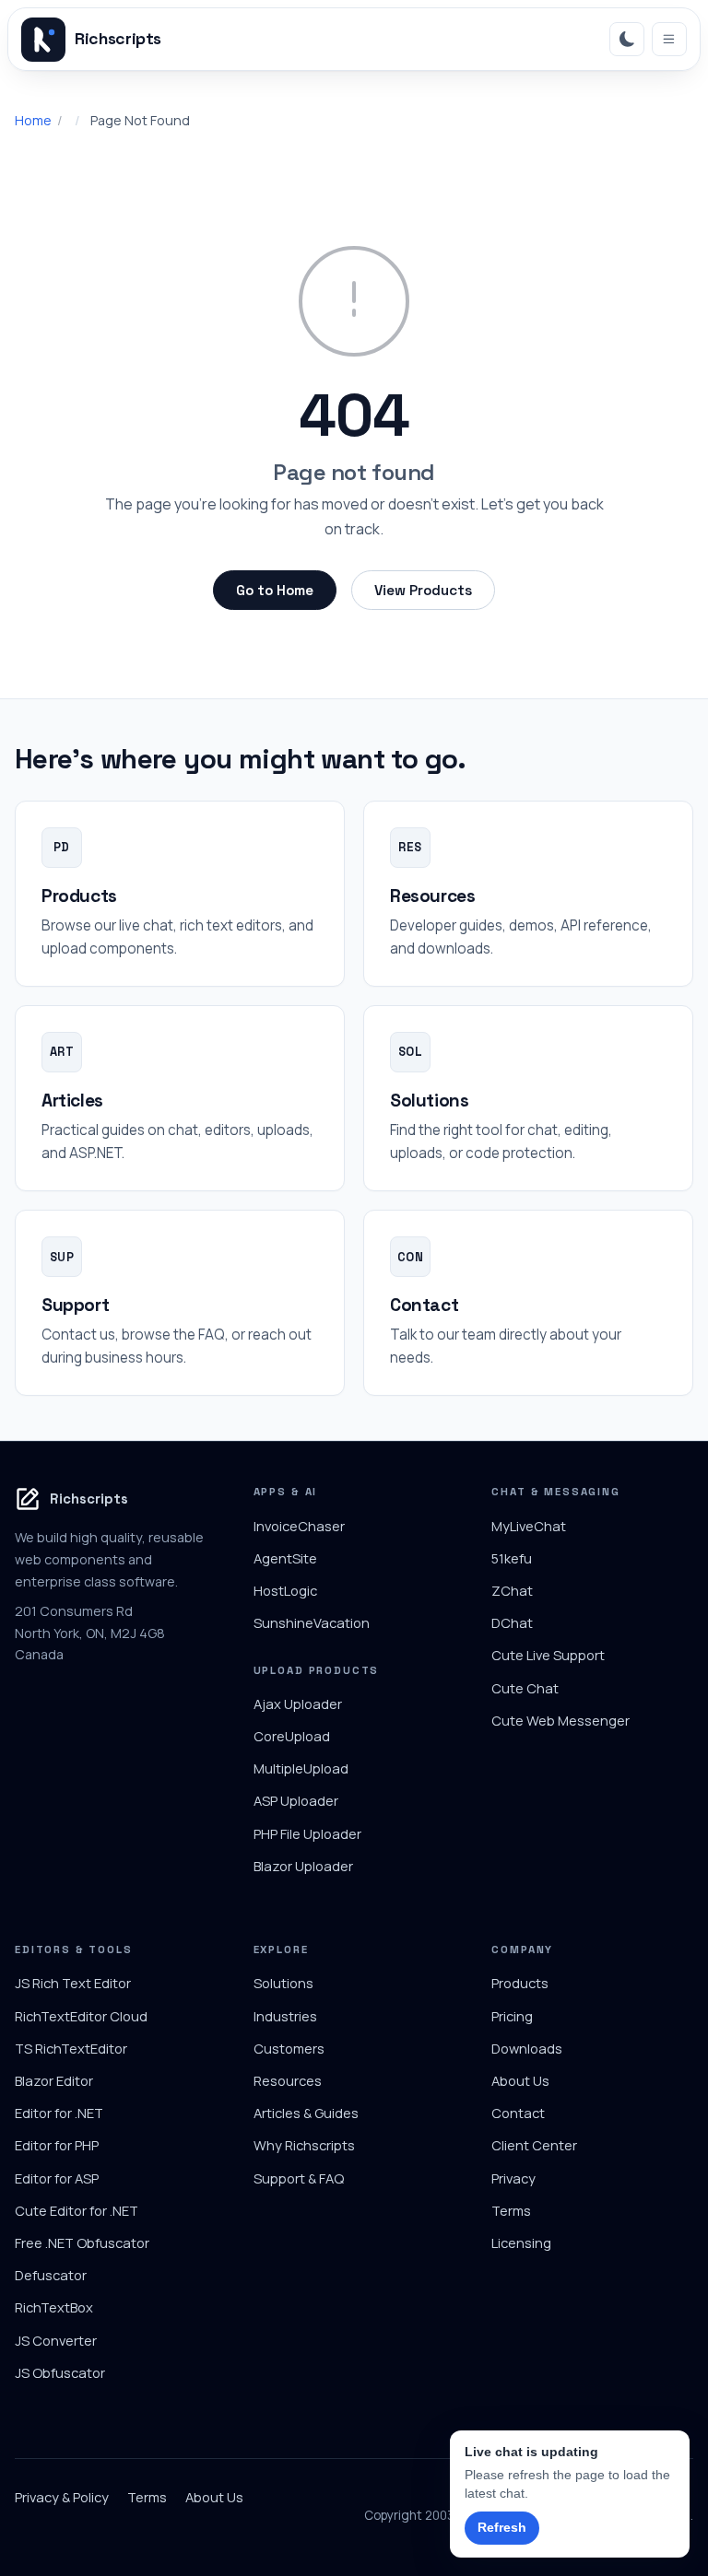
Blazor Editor (54, 2080)
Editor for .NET (59, 2113)
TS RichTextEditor (71, 2048)
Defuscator (51, 2275)
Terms (511, 2210)
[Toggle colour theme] (627, 40)
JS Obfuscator (60, 2372)
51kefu (512, 1558)
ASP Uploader (296, 1800)
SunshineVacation (312, 1622)
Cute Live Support (548, 1655)
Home (33, 120)
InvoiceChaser (299, 1526)
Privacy (513, 2178)
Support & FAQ (299, 2178)
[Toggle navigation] (669, 40)
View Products (423, 590)
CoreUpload (292, 1736)
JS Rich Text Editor (73, 1983)
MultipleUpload (301, 1768)
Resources (288, 2080)
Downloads (527, 2048)
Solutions (283, 1983)
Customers (289, 2048)
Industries (285, 2016)
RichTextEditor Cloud (81, 2016)
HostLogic (285, 1590)
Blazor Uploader (303, 1866)
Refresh (502, 2527)
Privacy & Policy (62, 2497)
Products (520, 1983)
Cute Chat (525, 1688)
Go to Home (275, 590)
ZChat (512, 1590)
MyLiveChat (529, 1526)
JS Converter (56, 2340)
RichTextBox (54, 2307)
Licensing (521, 2242)
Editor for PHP (57, 2145)
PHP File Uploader (307, 1833)
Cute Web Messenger (560, 1720)
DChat (512, 1622)
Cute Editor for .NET (77, 2210)
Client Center (534, 2145)
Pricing (512, 2016)
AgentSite (285, 1558)
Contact (518, 2113)
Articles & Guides (306, 2113)
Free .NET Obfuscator (82, 2242)
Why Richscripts (304, 2145)
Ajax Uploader (298, 1704)
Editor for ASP (57, 2178)
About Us (520, 2080)
